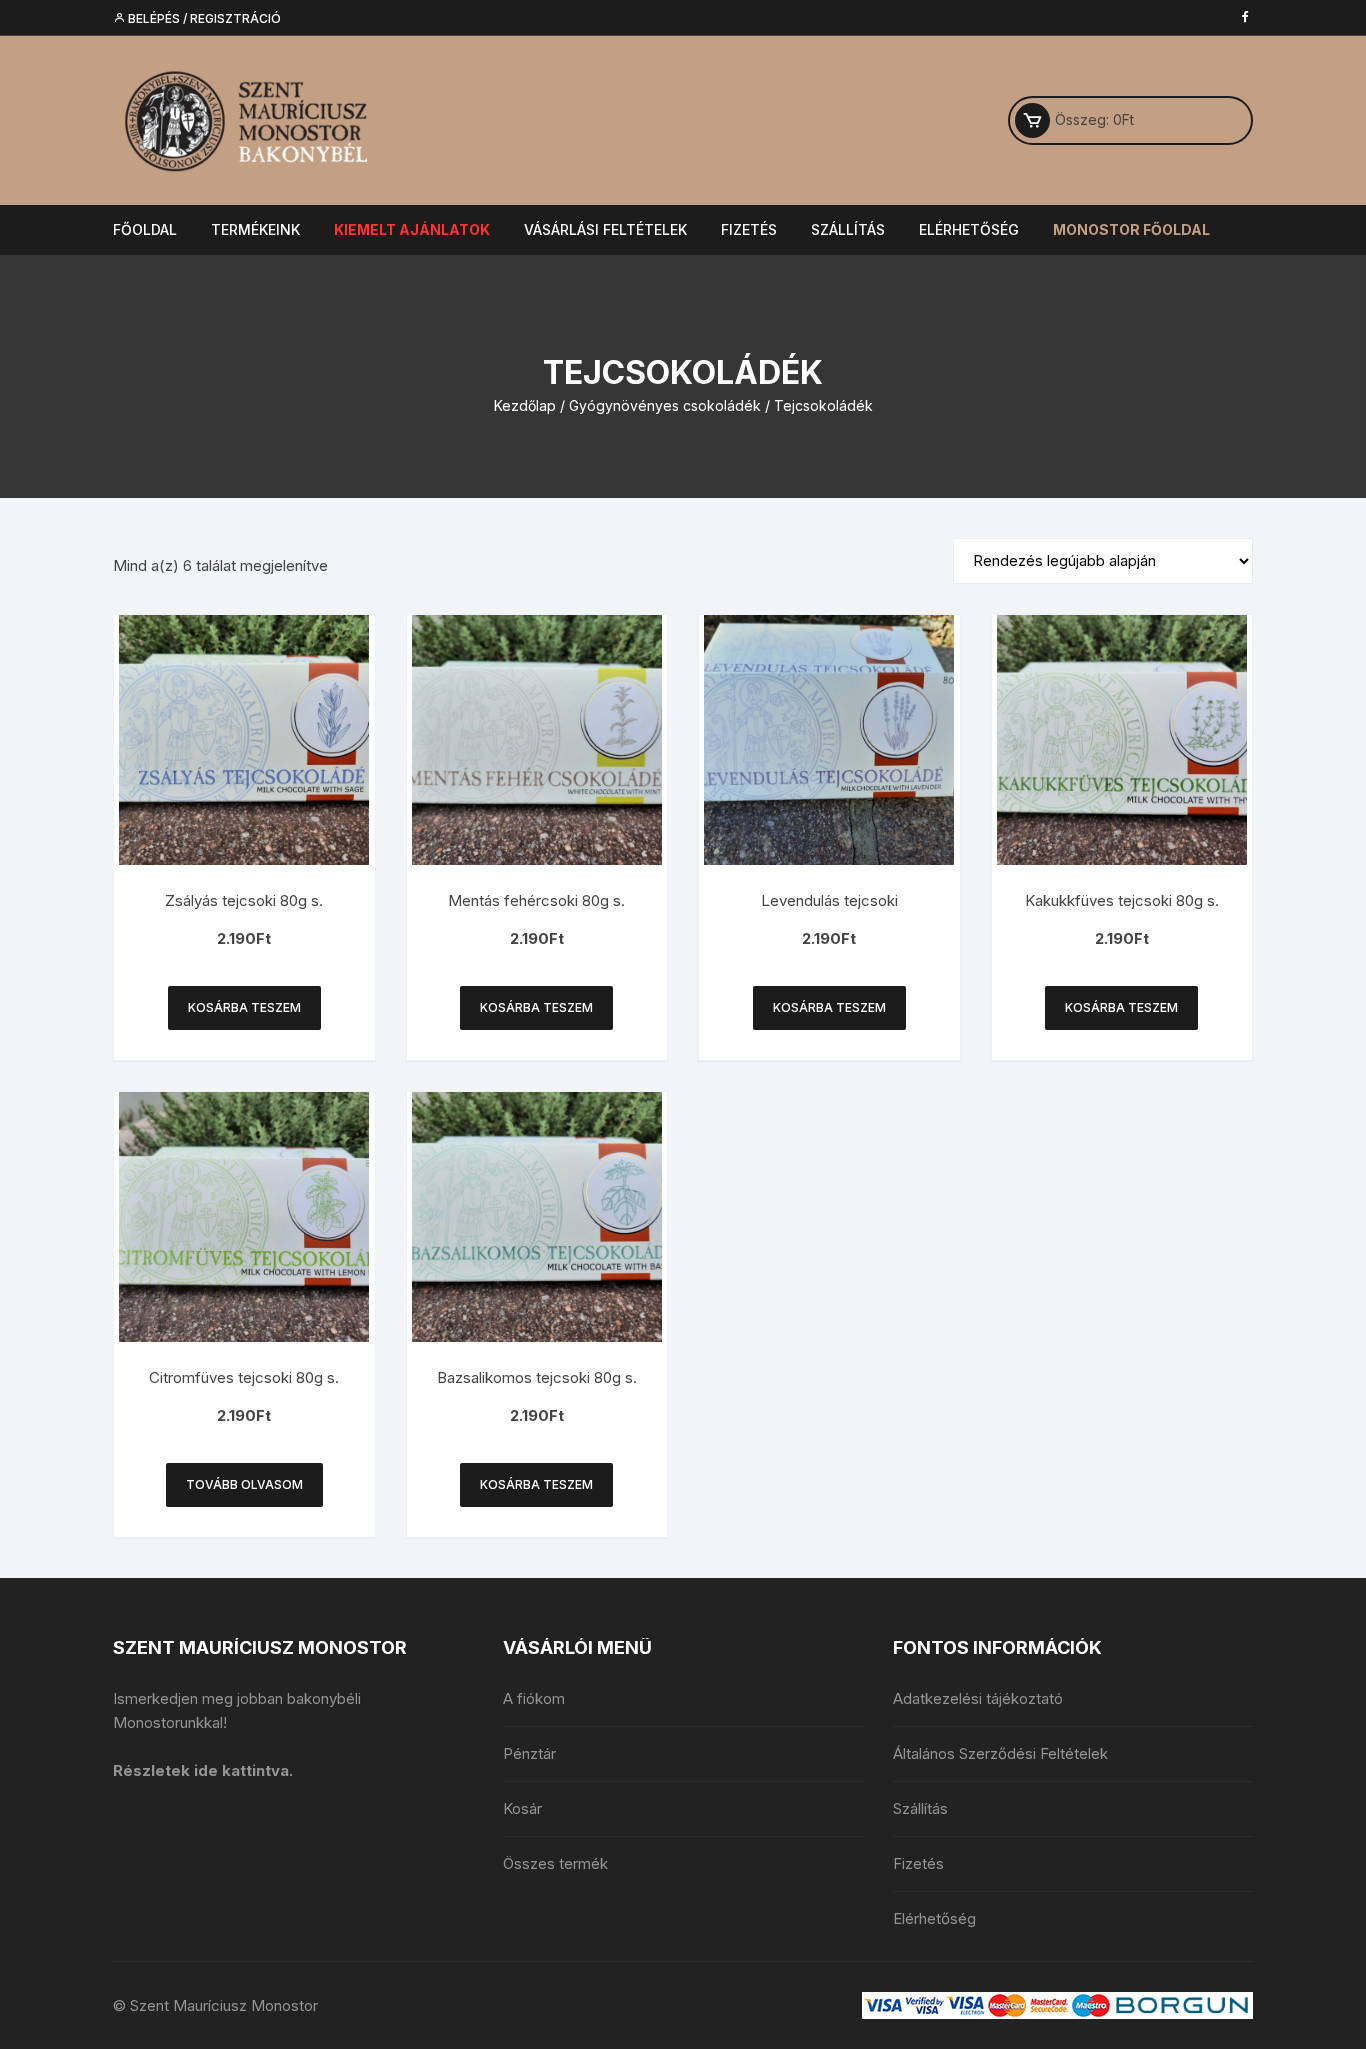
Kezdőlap (525, 405)
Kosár (522, 1808)
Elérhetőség (969, 229)
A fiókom (534, 1698)
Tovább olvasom (244, 1484)
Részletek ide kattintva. (203, 1770)
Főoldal (145, 229)
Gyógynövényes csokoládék (665, 405)
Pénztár (529, 1753)
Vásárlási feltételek (605, 229)
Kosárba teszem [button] (244, 1007)
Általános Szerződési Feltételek (1000, 1753)
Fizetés (749, 229)
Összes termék (555, 1863)
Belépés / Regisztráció (203, 18)
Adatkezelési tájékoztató (978, 1698)
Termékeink (255, 229)
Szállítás (848, 229)
